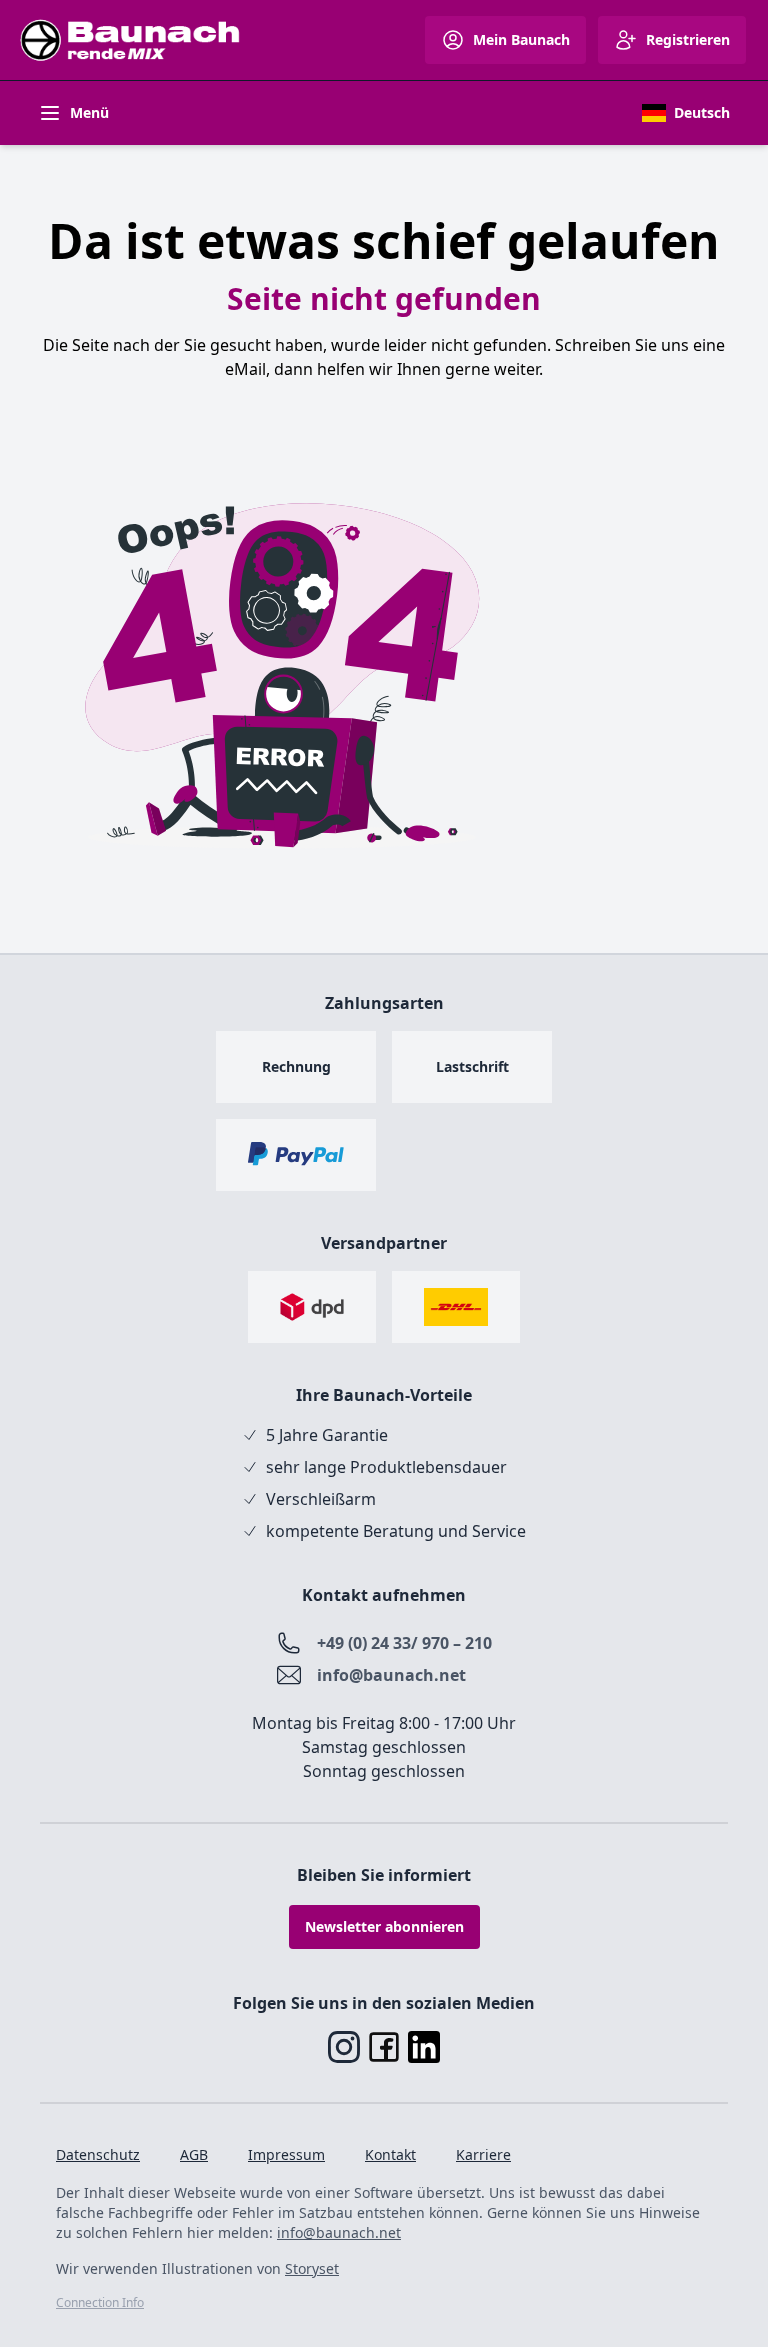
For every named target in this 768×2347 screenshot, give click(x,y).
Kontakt (390, 2154)
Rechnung (296, 1066)
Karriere (483, 2154)
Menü (89, 112)
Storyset (312, 2268)
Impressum (286, 2154)
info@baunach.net (391, 1675)
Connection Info (100, 2303)
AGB (194, 2154)
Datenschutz (98, 2154)
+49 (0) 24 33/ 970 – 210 (404, 1643)
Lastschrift (472, 1066)
